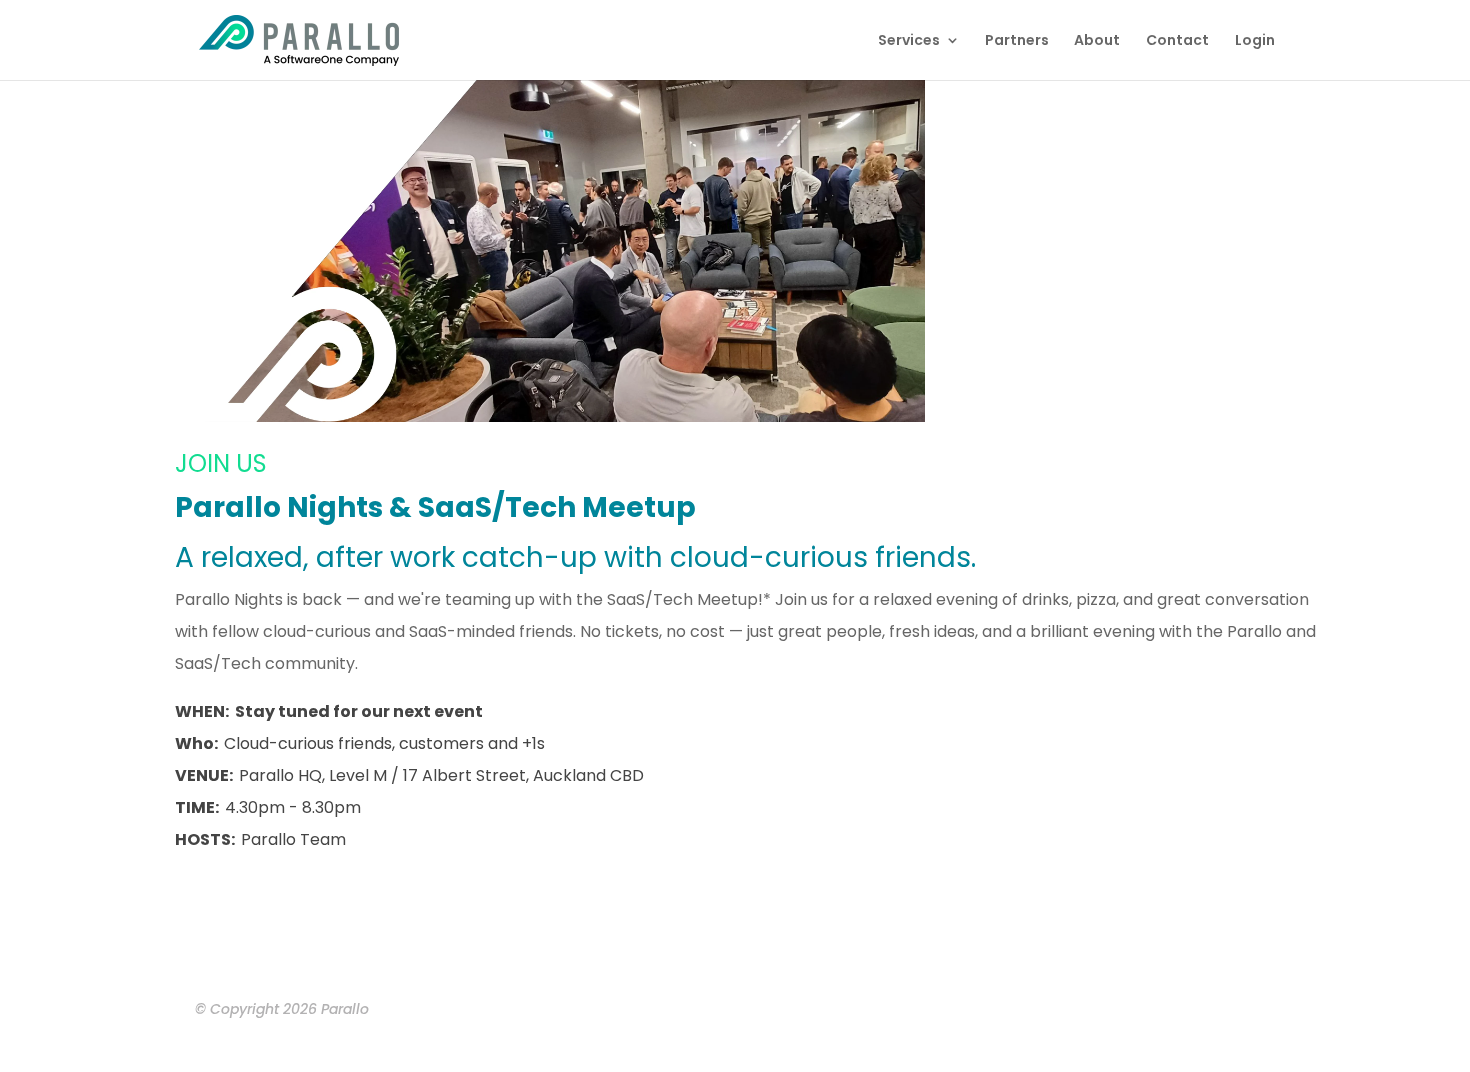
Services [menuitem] (909, 41)
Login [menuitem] (1255, 41)
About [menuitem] (1097, 41)
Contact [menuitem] (1177, 41)
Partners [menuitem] (1017, 41)
